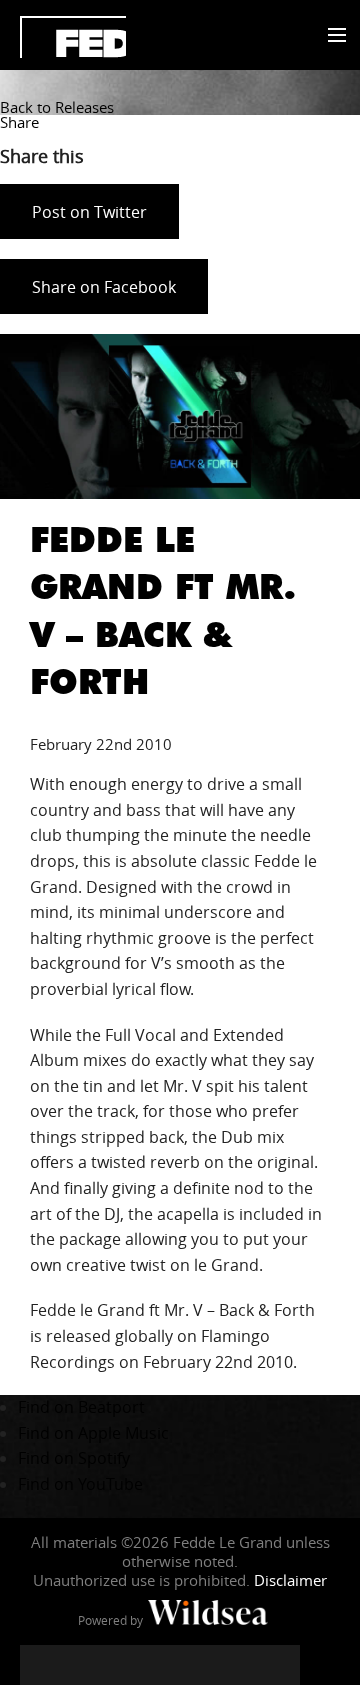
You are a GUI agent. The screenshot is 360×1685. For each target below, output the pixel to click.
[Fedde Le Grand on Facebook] (40, 1665)
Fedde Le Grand (73, 37)
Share (19, 122)
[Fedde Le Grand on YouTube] (160, 1665)
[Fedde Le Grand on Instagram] (120, 1665)
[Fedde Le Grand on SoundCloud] (200, 1665)
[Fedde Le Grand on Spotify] (240, 1665)
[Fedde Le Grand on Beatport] (280, 1665)
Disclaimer (290, 1580)
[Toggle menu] (332, 36)
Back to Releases (57, 107)
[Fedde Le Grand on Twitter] (80, 1665)
